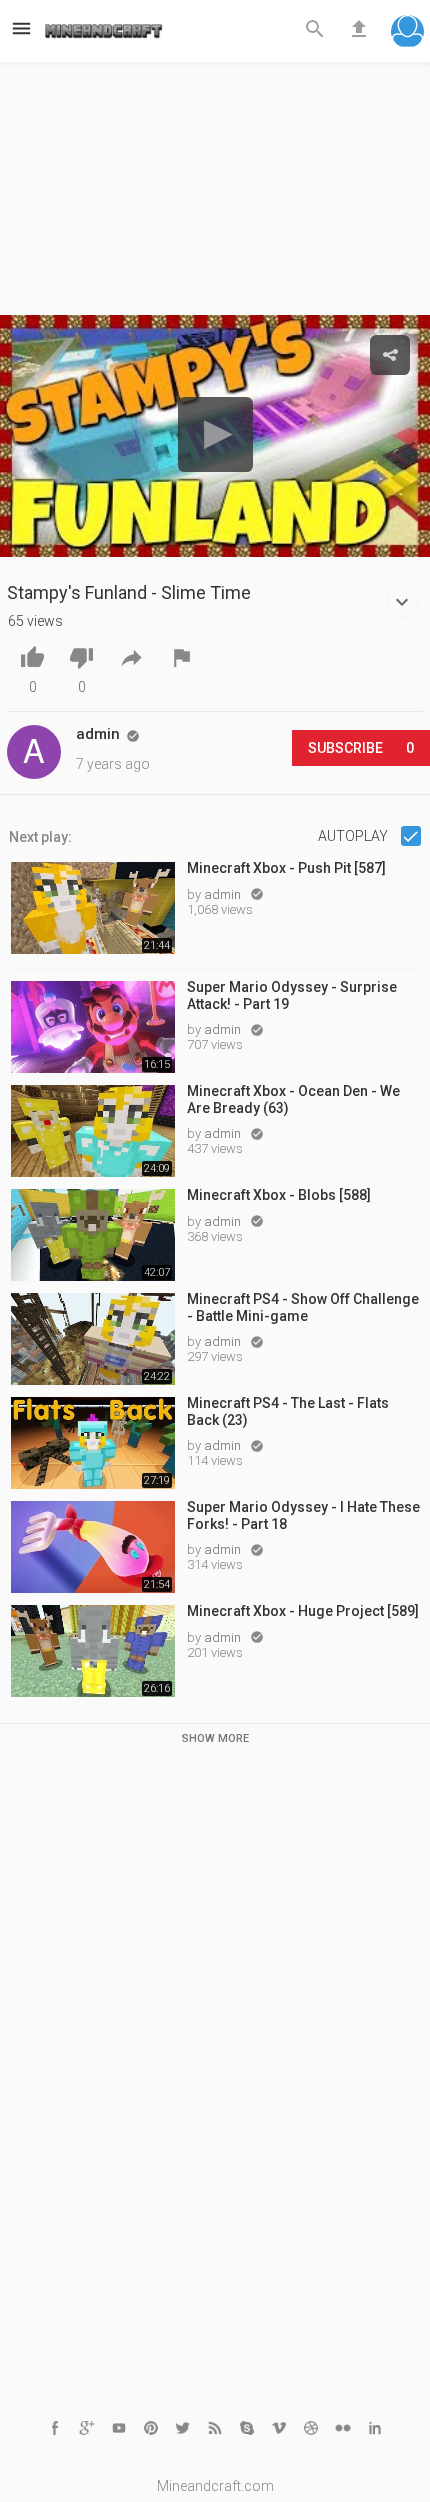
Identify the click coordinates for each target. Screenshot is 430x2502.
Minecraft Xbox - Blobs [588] (279, 1195)
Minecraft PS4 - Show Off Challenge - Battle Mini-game (303, 1307)
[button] (407, 33)
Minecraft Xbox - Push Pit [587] (286, 868)
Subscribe (361, 748)
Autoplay (354, 836)
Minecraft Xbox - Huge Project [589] (303, 1611)
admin (224, 894)
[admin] (34, 752)
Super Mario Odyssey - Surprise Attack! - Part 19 (292, 995)
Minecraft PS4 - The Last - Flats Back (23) (288, 1411)
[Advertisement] (215, 194)
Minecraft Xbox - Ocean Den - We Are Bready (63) (293, 1099)
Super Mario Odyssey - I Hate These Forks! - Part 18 (303, 1515)
